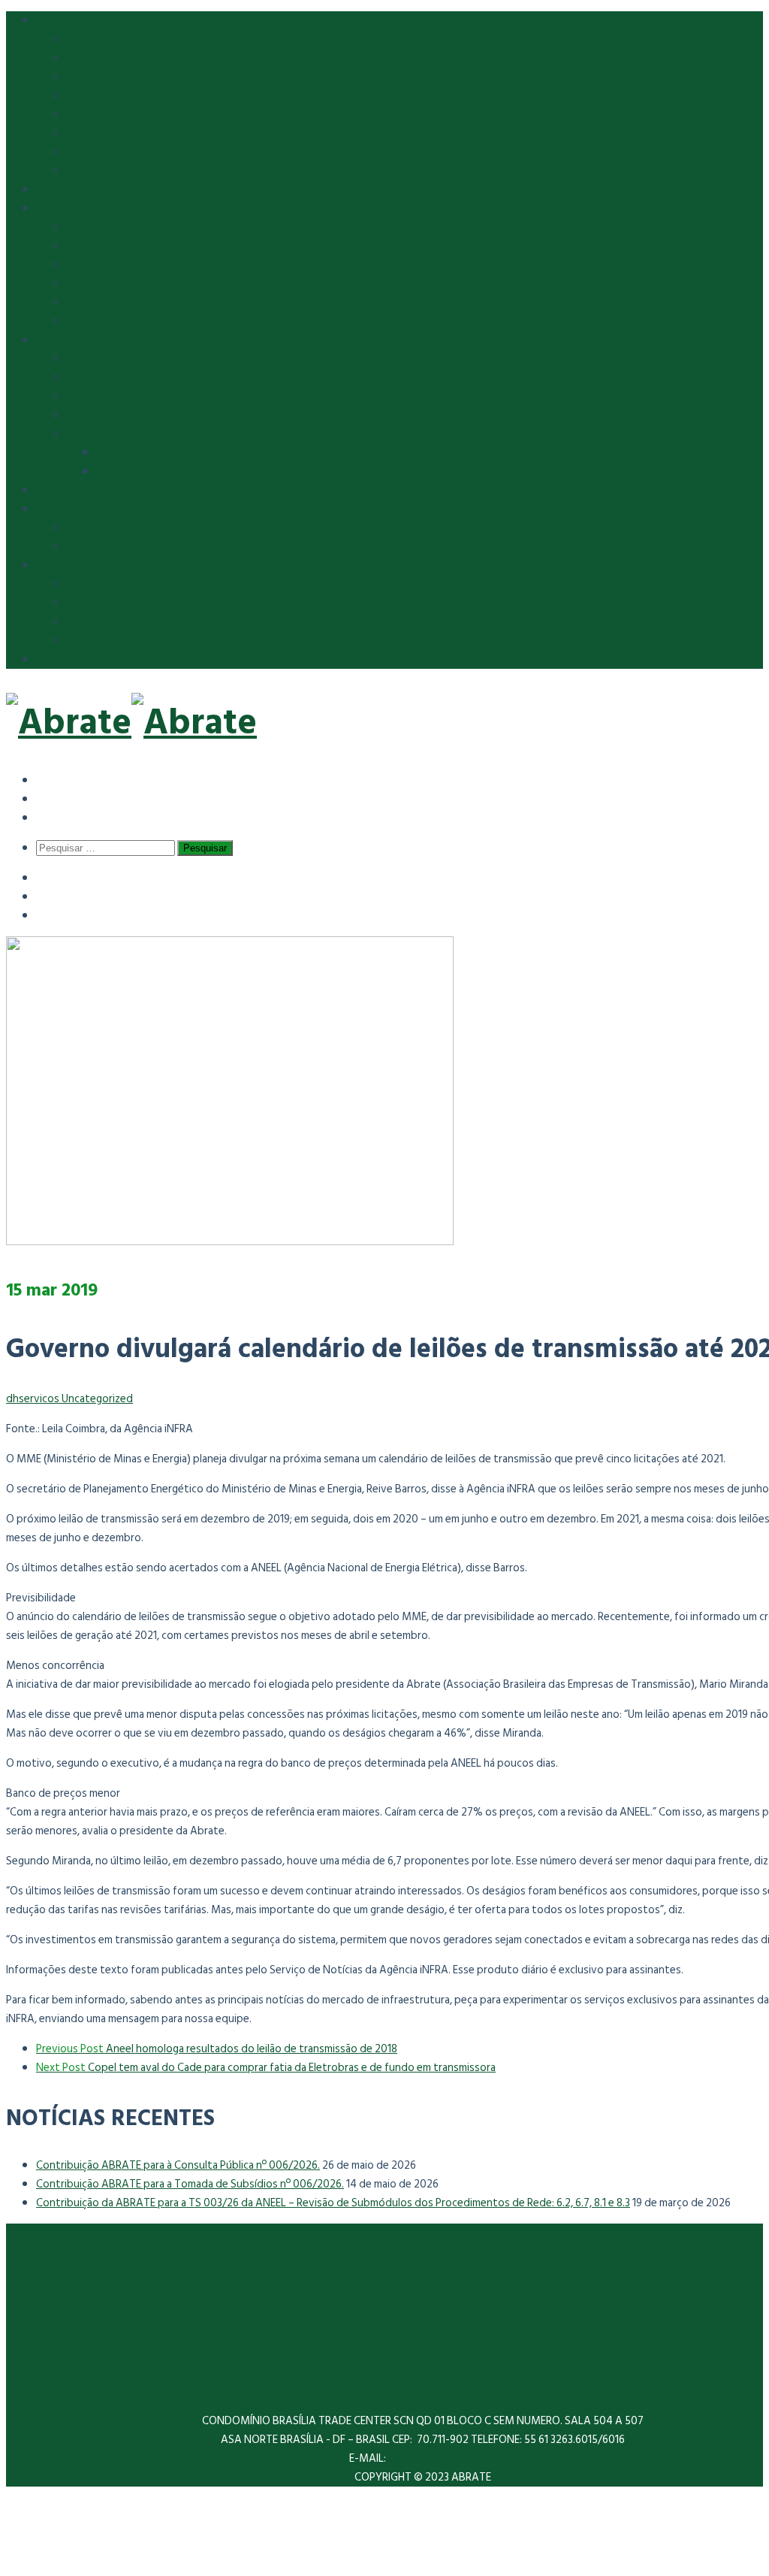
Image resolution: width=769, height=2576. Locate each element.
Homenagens (97, 396)
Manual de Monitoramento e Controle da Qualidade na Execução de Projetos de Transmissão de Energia (315, 547)
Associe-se (93, 133)
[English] (47, 798)
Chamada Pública (106, 152)
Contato (87, 171)
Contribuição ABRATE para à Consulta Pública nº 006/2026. (178, 2165)
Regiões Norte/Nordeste (127, 302)
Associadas (93, 96)
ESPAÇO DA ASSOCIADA (95, 659)
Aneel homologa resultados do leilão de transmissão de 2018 (217, 2049)
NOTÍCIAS (60, 490)
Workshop (92, 434)
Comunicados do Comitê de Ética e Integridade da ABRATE (207, 584)
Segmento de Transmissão (100, 209)
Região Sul (90, 321)
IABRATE (57, 190)
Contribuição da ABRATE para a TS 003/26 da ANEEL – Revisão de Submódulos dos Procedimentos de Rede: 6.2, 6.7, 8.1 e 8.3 (333, 2203)
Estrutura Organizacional (125, 58)
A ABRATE (91, 39)
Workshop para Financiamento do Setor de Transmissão (231, 472)
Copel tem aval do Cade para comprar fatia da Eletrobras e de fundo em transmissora (266, 2068)
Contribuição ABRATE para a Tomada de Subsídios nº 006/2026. (190, 2184)
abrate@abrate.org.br (443, 2458)
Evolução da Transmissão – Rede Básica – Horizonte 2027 (203, 227)
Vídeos (83, 415)
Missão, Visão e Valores (123, 77)
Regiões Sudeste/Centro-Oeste (144, 284)
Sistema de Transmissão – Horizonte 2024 (167, 246)
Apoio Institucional (112, 359)
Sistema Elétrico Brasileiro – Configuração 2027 (179, 265)
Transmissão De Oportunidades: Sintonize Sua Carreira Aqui (210, 115)
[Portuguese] (47, 817)
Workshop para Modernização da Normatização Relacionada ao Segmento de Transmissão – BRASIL (335, 453)
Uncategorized (97, 1399)
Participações (99, 378)
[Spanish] (47, 780)
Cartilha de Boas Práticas (125, 641)
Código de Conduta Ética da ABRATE (155, 603)
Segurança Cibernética (120, 528)
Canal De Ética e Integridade (133, 622)
